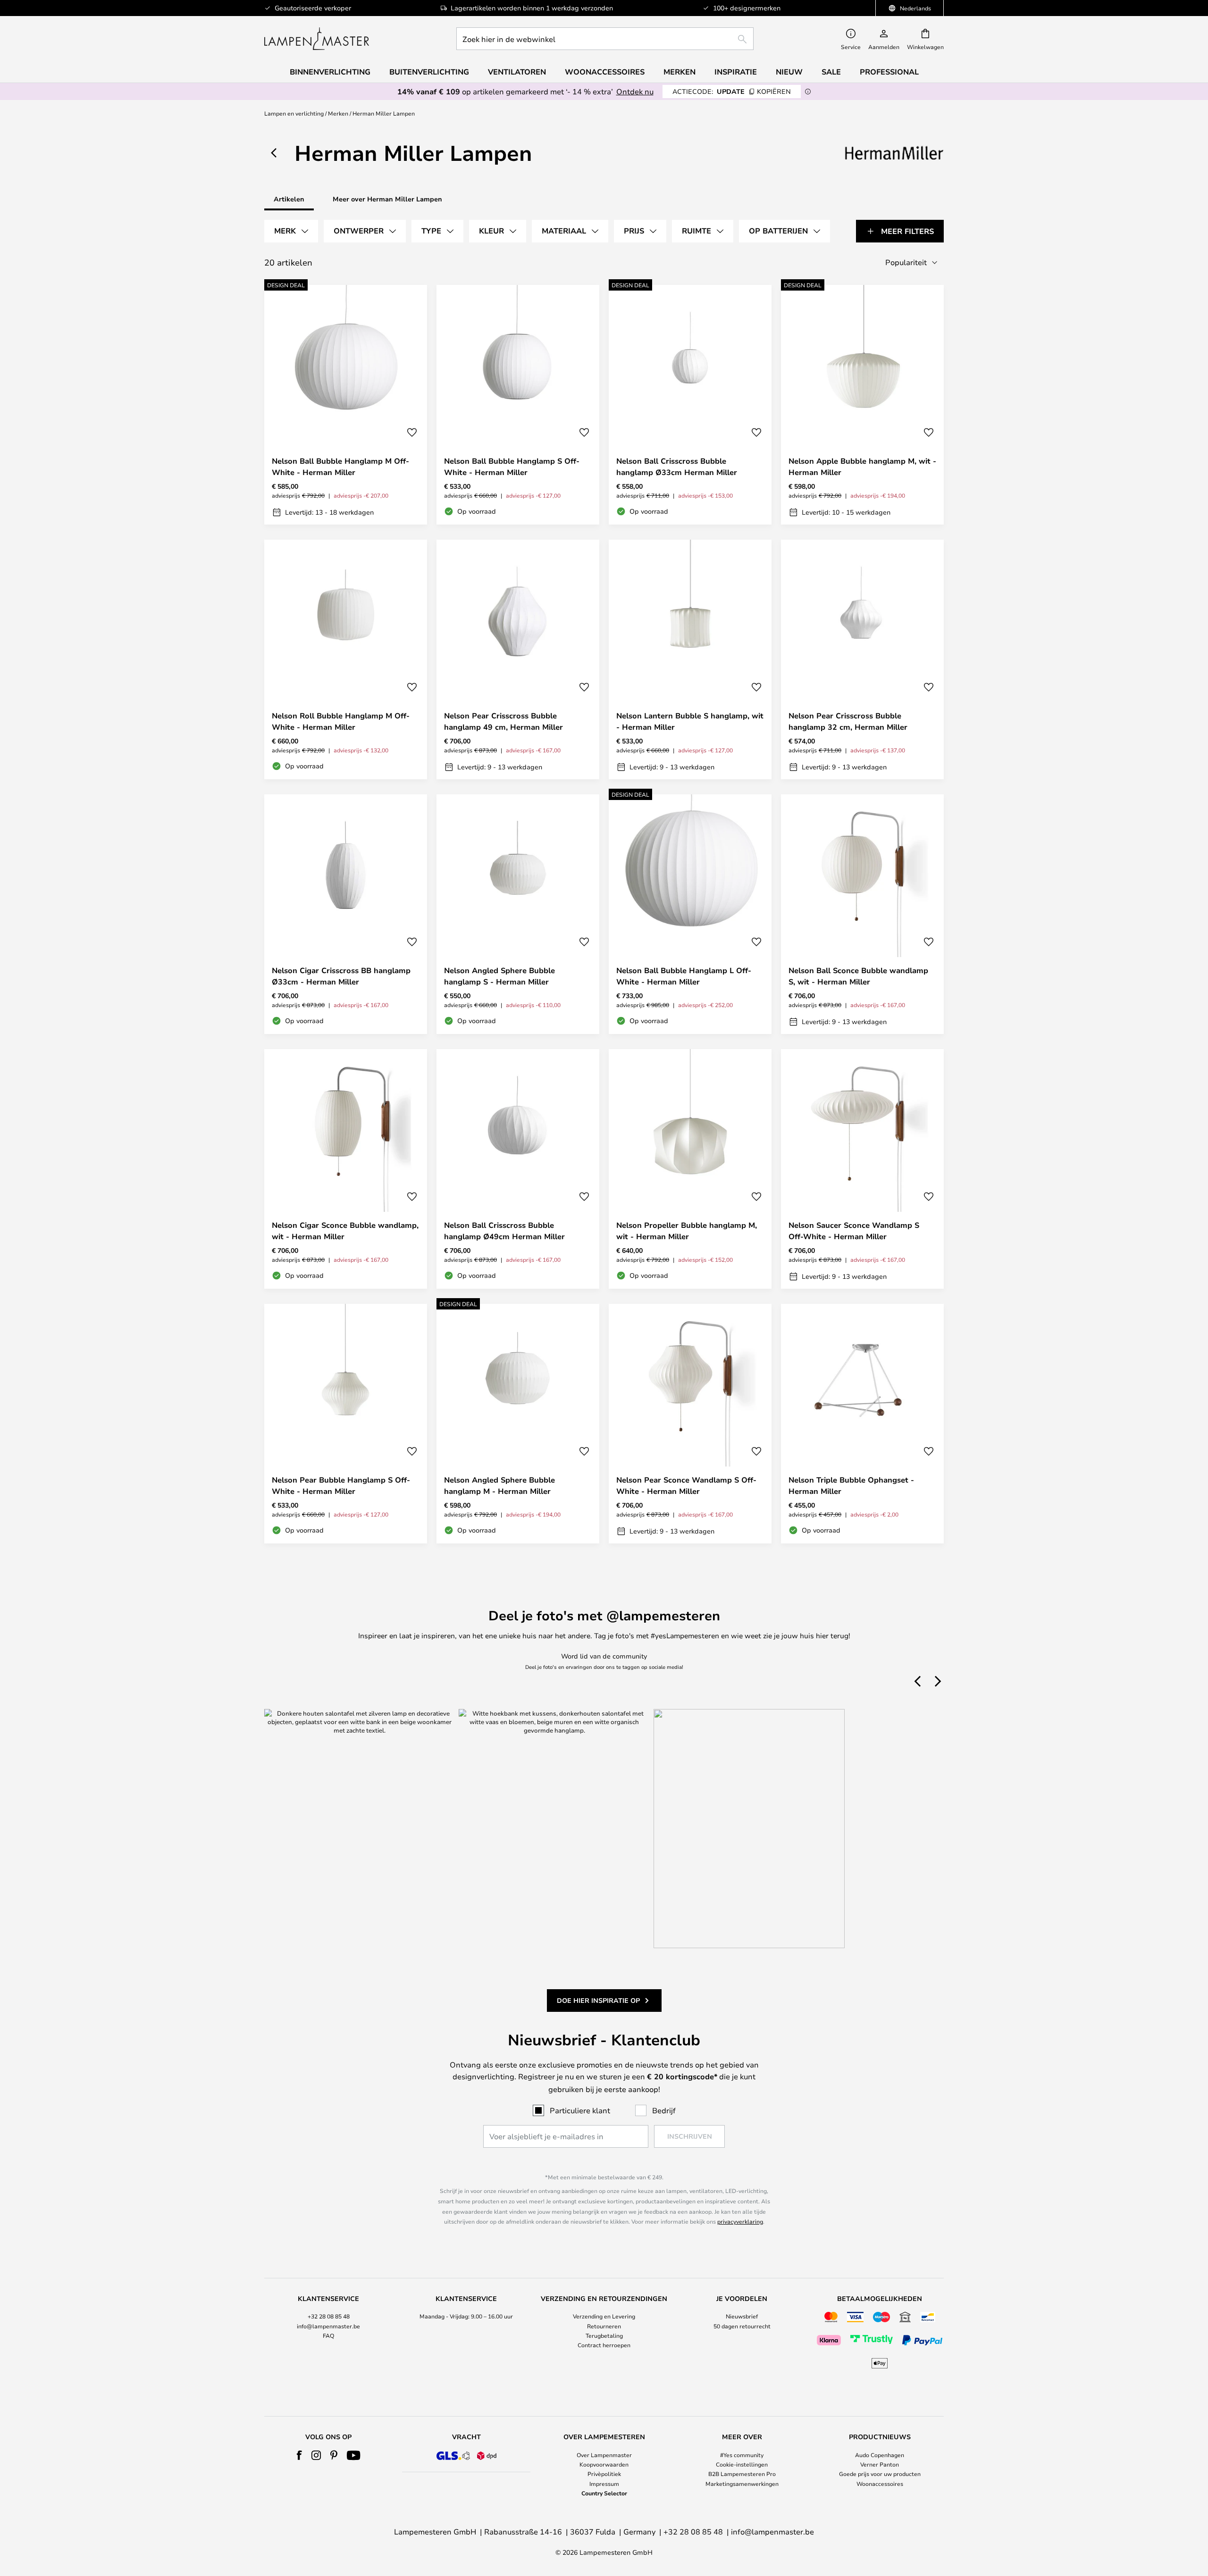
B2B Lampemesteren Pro (742, 2474)
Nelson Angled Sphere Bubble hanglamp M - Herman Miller (499, 1485)
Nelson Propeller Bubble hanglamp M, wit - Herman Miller (687, 1231)
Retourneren (604, 2326)
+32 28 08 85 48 (329, 2316)
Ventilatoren (517, 72)
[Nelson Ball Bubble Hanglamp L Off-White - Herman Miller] (690, 914)
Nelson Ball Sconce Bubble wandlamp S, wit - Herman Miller (858, 976)
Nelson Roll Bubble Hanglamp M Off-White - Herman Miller (341, 721)
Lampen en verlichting (294, 113)
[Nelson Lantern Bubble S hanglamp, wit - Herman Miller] (690, 659)
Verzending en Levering (604, 2316)
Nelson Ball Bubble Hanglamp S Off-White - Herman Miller (512, 467)
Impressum (604, 2484)
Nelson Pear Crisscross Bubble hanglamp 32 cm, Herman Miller (848, 721)
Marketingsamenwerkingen (742, 2484)
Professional (889, 72)
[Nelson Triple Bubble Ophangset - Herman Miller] (862, 1424)
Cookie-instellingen (742, 2464)
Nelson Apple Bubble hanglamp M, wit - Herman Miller (862, 467)
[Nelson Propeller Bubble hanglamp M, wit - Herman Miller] (690, 1169)
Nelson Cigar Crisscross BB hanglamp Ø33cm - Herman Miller (341, 976)
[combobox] (605, 39)
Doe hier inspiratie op (598, 2000)
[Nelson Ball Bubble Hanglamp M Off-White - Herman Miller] (346, 405)
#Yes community (742, 2455)
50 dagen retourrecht (742, 2326)
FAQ (328, 2335)
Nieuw (789, 72)
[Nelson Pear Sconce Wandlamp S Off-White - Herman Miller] (690, 1424)
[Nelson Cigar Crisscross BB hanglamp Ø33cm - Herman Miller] (346, 914)
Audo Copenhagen (880, 2455)
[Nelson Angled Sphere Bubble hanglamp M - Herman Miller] (518, 1424)
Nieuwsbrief (742, 2316)
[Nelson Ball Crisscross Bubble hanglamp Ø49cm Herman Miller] (518, 1169)
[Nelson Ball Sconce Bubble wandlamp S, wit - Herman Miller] (862, 914)
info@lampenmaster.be (328, 2326)
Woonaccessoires (880, 2484)
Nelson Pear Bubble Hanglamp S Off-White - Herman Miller (341, 1485)
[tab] (291, 231)
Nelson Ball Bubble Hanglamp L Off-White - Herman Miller (684, 976)
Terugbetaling (604, 2335)
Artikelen (289, 199)
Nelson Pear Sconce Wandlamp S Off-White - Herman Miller (686, 1485)
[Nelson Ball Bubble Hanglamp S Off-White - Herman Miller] (518, 405)
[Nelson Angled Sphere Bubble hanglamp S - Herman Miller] (518, 914)
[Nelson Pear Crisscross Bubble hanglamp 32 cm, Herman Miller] (862, 659)
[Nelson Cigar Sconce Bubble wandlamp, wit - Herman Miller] (346, 1169)
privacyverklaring (740, 2221)
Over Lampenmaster (604, 2455)
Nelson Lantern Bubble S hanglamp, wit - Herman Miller (690, 721)
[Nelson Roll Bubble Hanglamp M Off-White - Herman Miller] (346, 659)
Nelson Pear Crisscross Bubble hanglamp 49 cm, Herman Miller (503, 721)
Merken (338, 113)
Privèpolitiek (604, 2474)
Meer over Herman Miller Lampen (387, 199)
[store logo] (317, 39)
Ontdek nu (635, 91)
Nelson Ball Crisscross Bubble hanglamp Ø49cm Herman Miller (504, 1231)
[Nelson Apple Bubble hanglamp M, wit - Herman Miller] (862, 405)
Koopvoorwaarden (604, 2464)
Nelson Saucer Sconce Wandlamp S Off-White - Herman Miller (854, 1231)
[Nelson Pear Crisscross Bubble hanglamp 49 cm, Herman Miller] (518, 659)
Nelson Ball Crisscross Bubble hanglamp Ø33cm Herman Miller (677, 467)
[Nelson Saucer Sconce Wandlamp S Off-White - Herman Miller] (862, 1169)
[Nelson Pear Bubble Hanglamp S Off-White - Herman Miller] (346, 1424)
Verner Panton (880, 2464)
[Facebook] (299, 2455)
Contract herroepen (604, 2345)
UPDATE (732, 91)
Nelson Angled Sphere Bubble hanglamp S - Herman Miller (499, 976)
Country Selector (604, 2493)
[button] (412, 433)
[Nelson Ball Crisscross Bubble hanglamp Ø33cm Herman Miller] (690, 405)
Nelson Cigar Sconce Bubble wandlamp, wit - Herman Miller (345, 1231)
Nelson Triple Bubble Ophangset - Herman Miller (851, 1485)
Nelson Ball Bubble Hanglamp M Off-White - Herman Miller (340, 467)
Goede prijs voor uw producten (880, 2474)
